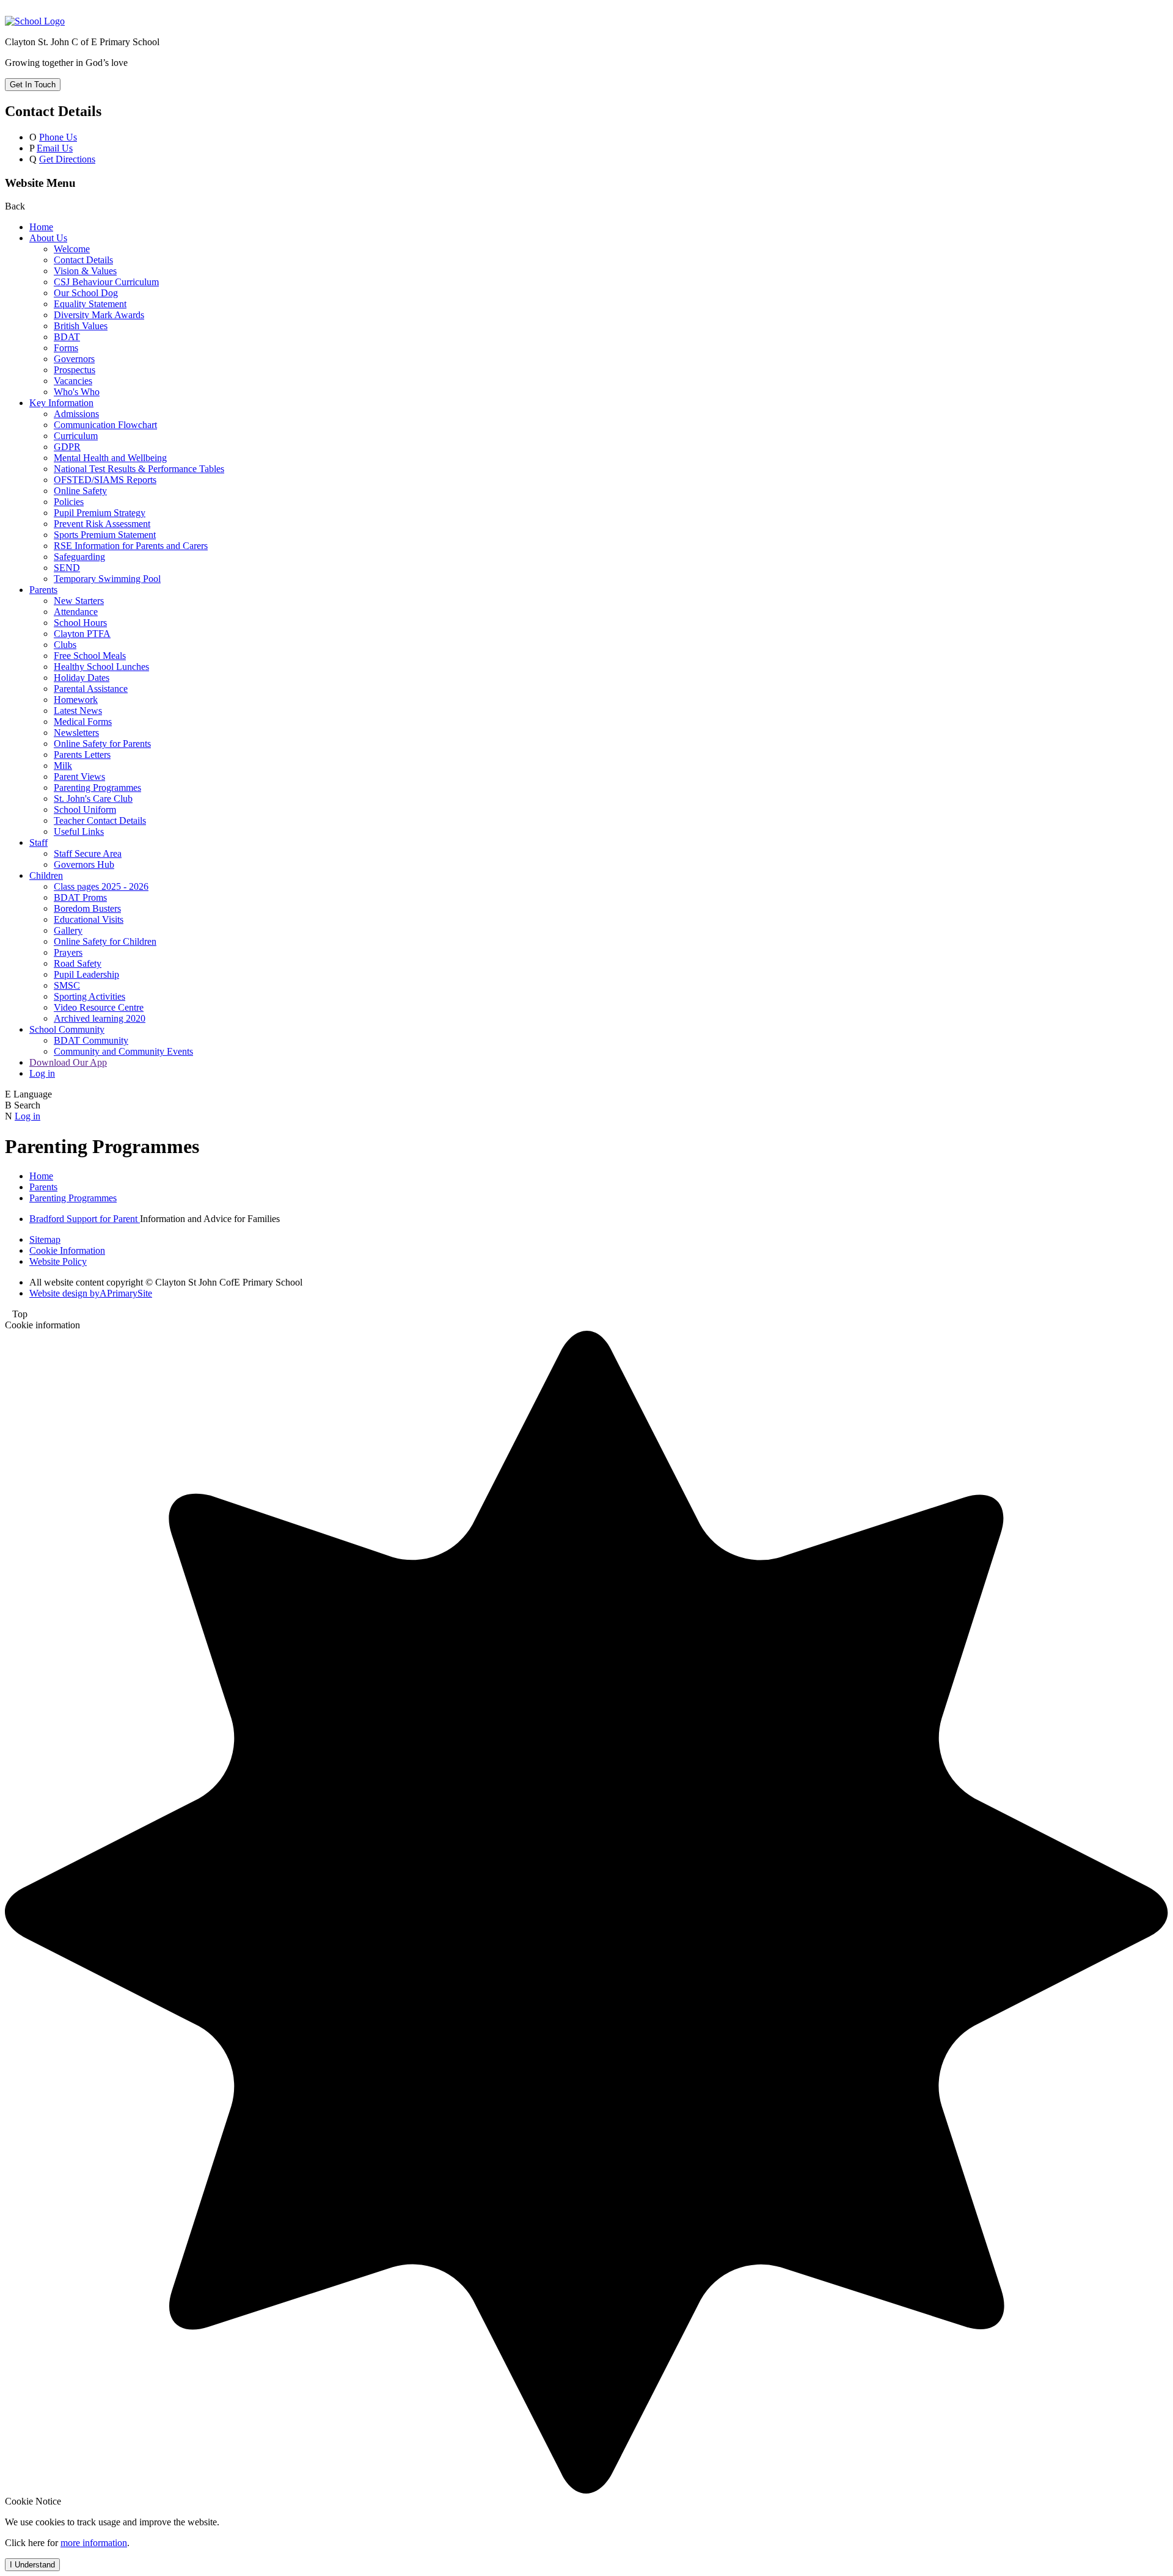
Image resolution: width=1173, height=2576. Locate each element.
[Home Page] (35, 21)
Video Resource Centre (99, 1007)
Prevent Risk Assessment (102, 524)
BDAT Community (91, 1040)
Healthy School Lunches (101, 667)
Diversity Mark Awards (99, 315)
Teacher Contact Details (100, 820)
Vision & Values (85, 271)
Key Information (61, 403)
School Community (67, 1029)
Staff (38, 842)
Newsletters (76, 733)
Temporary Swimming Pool (107, 579)
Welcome (72, 249)
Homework (76, 700)
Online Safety (80, 491)
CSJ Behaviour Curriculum (106, 282)
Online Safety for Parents (102, 744)
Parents (43, 590)
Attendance (76, 612)
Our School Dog (86, 293)
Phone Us (58, 137)
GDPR (67, 447)
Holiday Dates (82, 678)
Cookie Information (67, 1250)
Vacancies (73, 381)
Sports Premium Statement (105, 535)
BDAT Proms (80, 897)
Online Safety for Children (105, 941)
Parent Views (79, 777)
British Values (81, 326)
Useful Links (79, 831)
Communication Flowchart (105, 425)
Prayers (68, 952)
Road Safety (78, 963)
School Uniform (85, 810)
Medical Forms (83, 722)
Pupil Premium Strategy (100, 513)
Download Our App (68, 1062)
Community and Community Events (123, 1051)
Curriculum (76, 436)
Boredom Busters (87, 908)
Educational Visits (89, 919)
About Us (48, 238)
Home (41, 227)
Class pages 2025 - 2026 (101, 886)
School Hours (80, 623)
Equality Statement (90, 304)
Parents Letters (82, 755)
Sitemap (45, 1239)
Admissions (76, 414)
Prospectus (75, 370)
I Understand (32, 2565)
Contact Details (83, 260)
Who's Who (77, 392)
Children (46, 875)
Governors (74, 359)
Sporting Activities (90, 996)
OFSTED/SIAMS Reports (105, 480)
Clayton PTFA (82, 634)
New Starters (79, 601)
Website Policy (58, 1261)
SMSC (67, 985)
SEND (67, 568)
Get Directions (67, 159)
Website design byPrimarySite (91, 1293)
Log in (42, 1073)
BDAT (67, 337)
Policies (69, 502)
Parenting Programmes (97, 788)
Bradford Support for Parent (85, 1219)
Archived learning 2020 (100, 1018)
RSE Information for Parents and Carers (131, 546)
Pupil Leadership (86, 974)
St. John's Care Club (93, 799)
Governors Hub (84, 864)
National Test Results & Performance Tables (139, 469)
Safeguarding (79, 557)
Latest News (78, 711)
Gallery (68, 930)
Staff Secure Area (88, 853)
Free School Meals (90, 656)
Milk (63, 766)
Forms (66, 348)
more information (94, 2543)
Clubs (65, 645)
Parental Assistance (91, 689)
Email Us (55, 148)
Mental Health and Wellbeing (110, 458)
